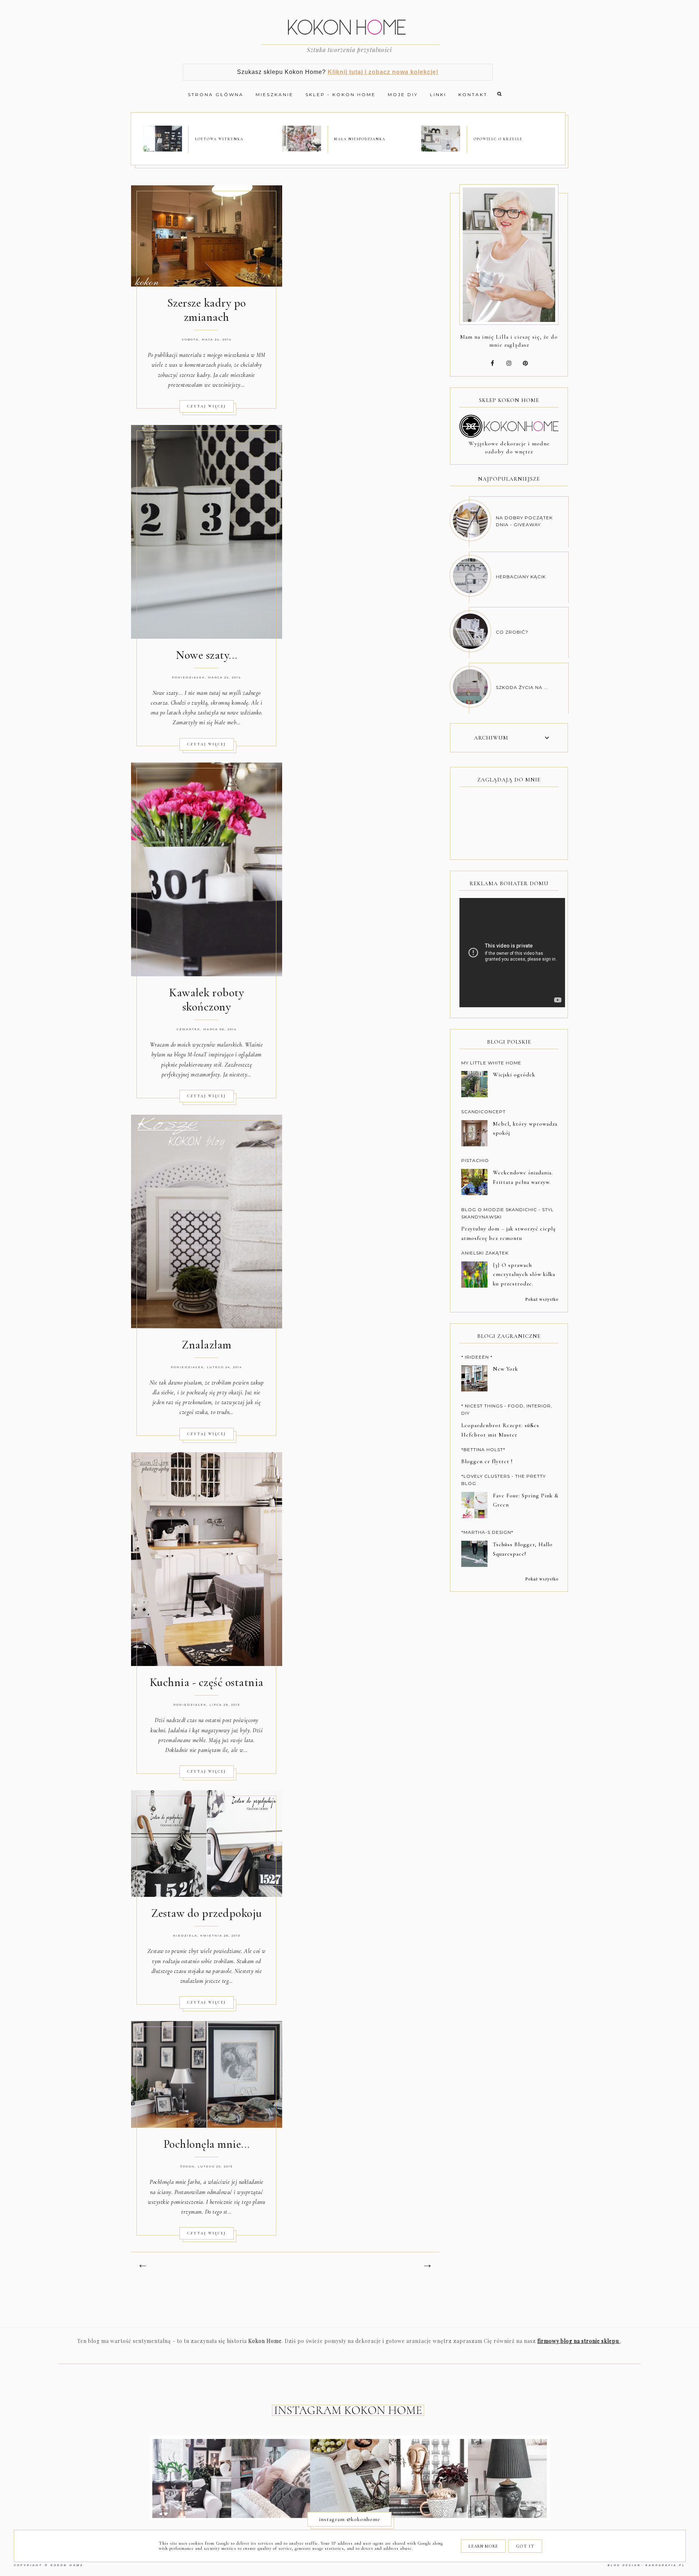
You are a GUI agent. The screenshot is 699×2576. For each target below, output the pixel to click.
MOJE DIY (403, 94)
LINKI (438, 94)
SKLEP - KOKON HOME (341, 94)
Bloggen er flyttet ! (487, 1461)
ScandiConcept (483, 1112)
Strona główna (216, 94)
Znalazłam (207, 1345)
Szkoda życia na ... (522, 687)
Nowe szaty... (207, 655)
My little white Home (491, 1063)
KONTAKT (473, 94)
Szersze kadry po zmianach (207, 310)
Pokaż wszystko (542, 1299)
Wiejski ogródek (514, 1075)
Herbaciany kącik (521, 577)
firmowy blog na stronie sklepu (579, 2341)
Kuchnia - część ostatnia (207, 1682)
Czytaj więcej (207, 406)
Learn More (483, 2546)
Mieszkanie (275, 94)
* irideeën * (477, 1357)
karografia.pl (665, 2565)
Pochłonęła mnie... (207, 2144)
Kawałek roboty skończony (206, 1000)
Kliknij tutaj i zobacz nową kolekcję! (383, 72)
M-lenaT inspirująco (211, 1055)
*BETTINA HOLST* (483, 1450)
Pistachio (475, 1160)
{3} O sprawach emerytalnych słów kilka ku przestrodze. (524, 1275)
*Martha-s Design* (487, 1532)
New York (506, 1369)
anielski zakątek (485, 1253)
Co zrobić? (512, 632)
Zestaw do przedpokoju (207, 1913)
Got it (525, 2546)
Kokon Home (67, 2565)
